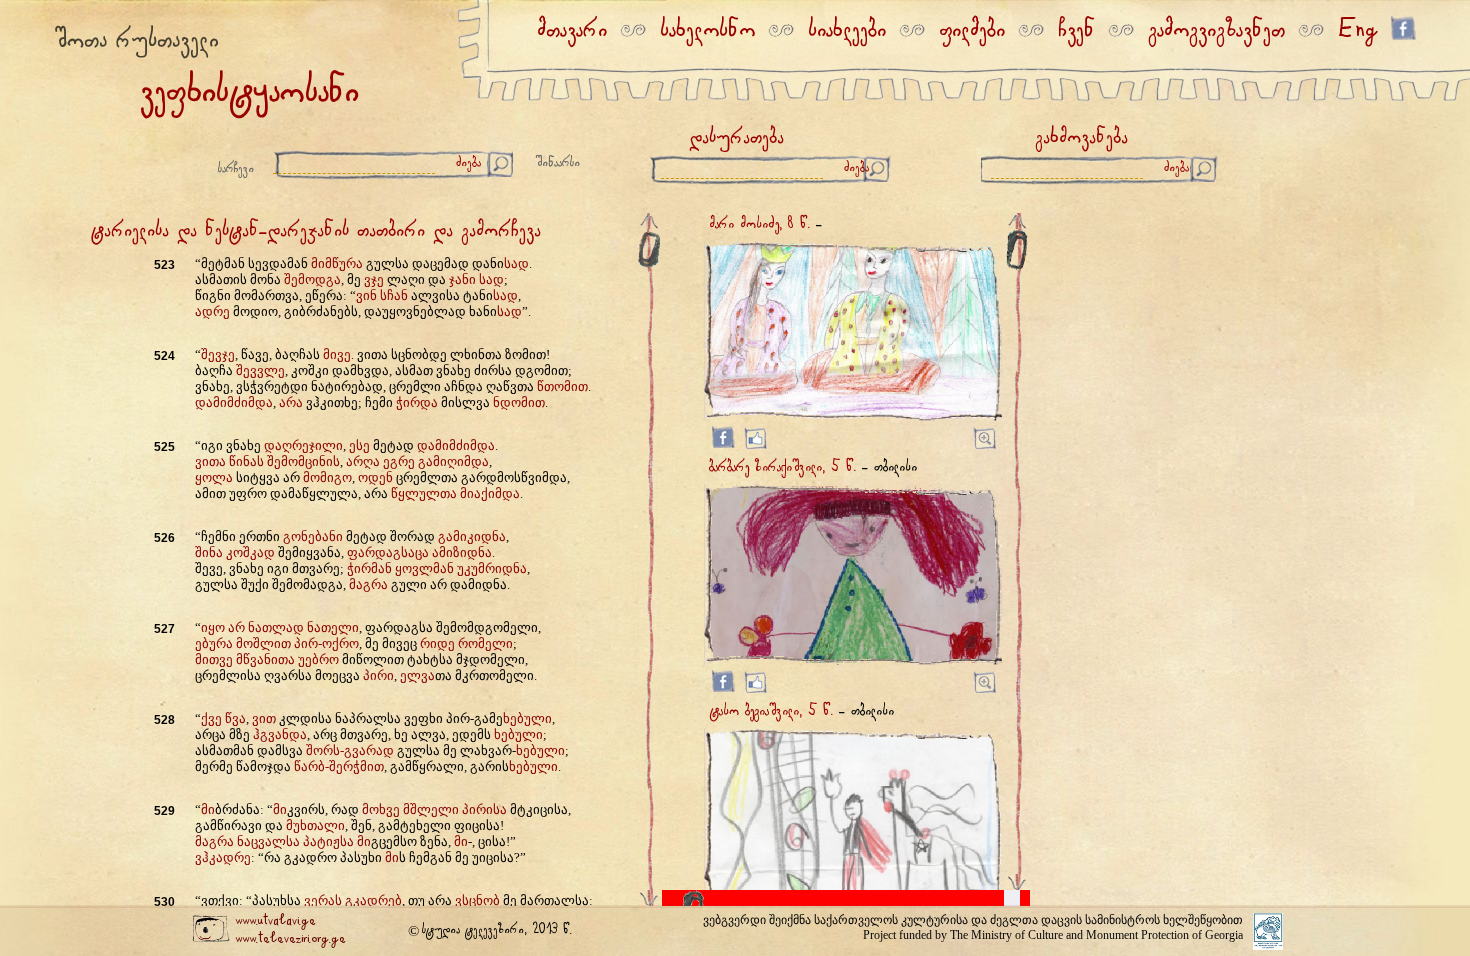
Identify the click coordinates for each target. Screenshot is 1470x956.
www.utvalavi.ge (275, 921)
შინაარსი (558, 163)
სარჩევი (236, 169)
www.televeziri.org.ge (290, 939)
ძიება (468, 163)
